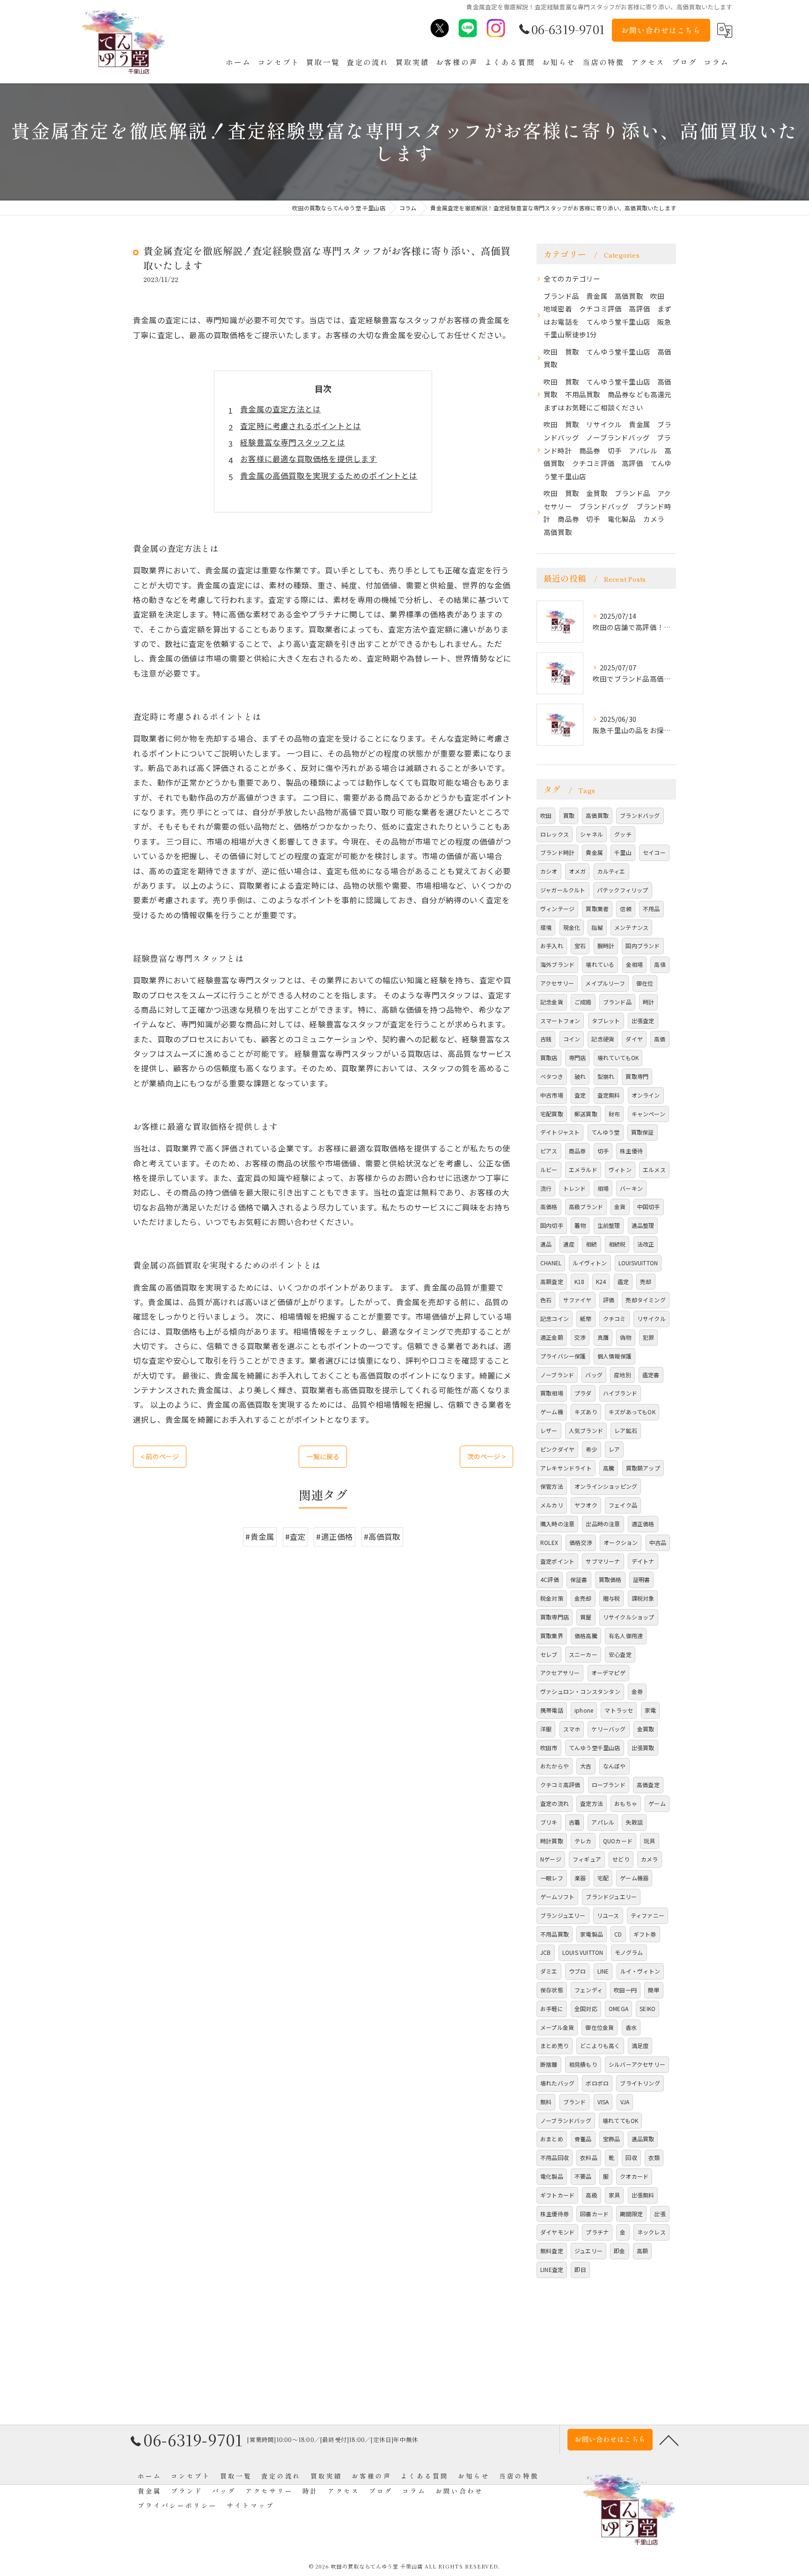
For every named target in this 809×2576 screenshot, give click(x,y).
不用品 (651, 909)
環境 (546, 927)
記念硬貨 (603, 1039)
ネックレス (651, 2232)
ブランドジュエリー (611, 1897)
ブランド (575, 2102)
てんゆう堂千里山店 (595, 1748)
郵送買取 (586, 1114)
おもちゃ (626, 1803)
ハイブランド (620, 1393)
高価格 (549, 1206)
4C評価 (550, 1579)
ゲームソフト (557, 1897)
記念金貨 (552, 1002)
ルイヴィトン (590, 1263)
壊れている (600, 964)
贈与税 (612, 1598)
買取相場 (552, 1393)
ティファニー (647, 1915)
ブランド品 (617, 1002)
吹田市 (549, 1748)
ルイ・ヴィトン (640, 1971)
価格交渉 (581, 1542)
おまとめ (552, 2139)
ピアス (549, 1151)
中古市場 (552, 1095)
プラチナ (597, 2232)
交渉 (580, 1337)
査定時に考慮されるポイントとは (301, 426)
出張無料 (643, 2195)
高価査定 (648, 1785)
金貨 (620, 1206)
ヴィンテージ (557, 909)
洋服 (546, 1729)
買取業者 (597, 909)
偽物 (625, 1337)
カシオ (549, 871)
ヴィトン (620, 1169)
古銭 (546, 1039)
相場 (603, 1188)
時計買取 (552, 1841)
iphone (584, 1710)
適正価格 (643, 1524)
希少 (591, 1449)
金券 (637, 1691)
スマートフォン (560, 1021)
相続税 (617, 1244)
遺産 (569, 1244)
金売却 (583, 1598)
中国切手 (649, 1206)
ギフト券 (645, 1934)
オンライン (646, 1095)
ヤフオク (586, 1505)
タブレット (606, 1021)
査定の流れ (555, 1803)
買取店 (549, 1058)
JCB (546, 1952)
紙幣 (586, 1318)
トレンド (575, 1188)
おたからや (555, 1766)
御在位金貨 (599, 2027)
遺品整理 (643, 1225)
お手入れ (552, 946)
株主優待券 (555, 2214)
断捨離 (549, 2064)
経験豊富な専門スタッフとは (293, 442)
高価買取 (597, 815)
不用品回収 (555, 2157)
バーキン (631, 1188)
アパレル (603, 1822)
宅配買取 (552, 1114)
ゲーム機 (552, 1412)
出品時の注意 (603, 1524)
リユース (608, 1915)
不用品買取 (555, 1934)
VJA (625, 2102)
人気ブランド (586, 1430)
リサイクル (651, 1318)
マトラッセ (619, 1710)
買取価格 (610, 1579)
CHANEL (551, 1263)
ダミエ (549, 1971)
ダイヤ (634, 1039)
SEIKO (647, 2008)
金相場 (635, 964)
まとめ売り (555, 2045)
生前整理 (609, 1225)
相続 (591, 1244)
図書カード (594, 2214)
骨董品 (583, 2139)
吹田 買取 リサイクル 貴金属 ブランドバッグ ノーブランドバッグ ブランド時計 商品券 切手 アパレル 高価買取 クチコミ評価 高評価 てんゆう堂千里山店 (608, 450)
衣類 (654, 2157)
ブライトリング (640, 2083)
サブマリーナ (603, 1561)
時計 (648, 1002)
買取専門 (637, 1076)
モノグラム (629, 1952)
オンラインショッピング (606, 1486)
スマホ (572, 1729)
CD (618, 1934)
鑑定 (623, 1281)
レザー (549, 1430)
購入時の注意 (557, 1524)
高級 (591, 2195)
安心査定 (620, 1654)
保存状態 (552, 1990)
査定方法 (592, 1803)
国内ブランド (643, 946)
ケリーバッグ (608, 1729)
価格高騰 (586, 1636)
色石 (546, 1300)
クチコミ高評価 (560, 1785)
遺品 (546, 1244)
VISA (603, 2102)
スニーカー (583, 1654)
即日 (580, 2269)
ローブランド (609, 1785)
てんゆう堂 (606, 1132)
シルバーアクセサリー (637, 2064)
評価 (609, 1300)
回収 (631, 2157)
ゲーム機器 (634, 1878)
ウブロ (577, 1971)
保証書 (579, 1579)
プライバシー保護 (563, 1356)
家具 (614, 2195)
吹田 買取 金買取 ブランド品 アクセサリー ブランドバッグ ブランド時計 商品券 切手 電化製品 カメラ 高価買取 (608, 512)
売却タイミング (645, 1300)
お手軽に (552, 2008)
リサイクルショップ (629, 1617)
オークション (621, 1542)
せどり (621, 1859)
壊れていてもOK (618, 1058)
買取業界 (552, 1636)
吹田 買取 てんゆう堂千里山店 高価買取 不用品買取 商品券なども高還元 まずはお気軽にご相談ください (610, 394)
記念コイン (555, 1318)
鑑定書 (651, 1375)
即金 (619, 2251)
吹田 (546, 815)
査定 (580, 1095)
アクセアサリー (560, 1673)
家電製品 (592, 1934)
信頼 (625, 909)
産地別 (622, 1375)
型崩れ (606, 1076)
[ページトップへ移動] (669, 2440)
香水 (631, 2027)
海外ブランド (557, 964)
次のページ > (486, 1456)
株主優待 (631, 1151)
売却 (646, 1281)
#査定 (296, 1537)
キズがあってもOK (632, 1412)
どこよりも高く (600, 2045)
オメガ (577, 871)
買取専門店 (555, 1617)
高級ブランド (586, 1206)
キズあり (586, 1412)
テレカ (583, 1841)
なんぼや (614, 1766)
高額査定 (552, 1281)
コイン (572, 1039)
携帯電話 (552, 1710)
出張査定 (643, 1021)
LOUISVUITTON (638, 1263)
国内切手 (552, 1225)
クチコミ (614, 1318)
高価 (660, 1039)
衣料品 (589, 2157)
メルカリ (552, 1505)
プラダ (583, 1393)
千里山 (623, 852)
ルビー (549, 1169)
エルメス (654, 1169)
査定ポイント (557, 1561)
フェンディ (588, 1990)
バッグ (594, 1375)
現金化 (572, 927)
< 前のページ (160, 1456)
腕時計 (606, 946)
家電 (650, 1710)
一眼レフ (552, 1878)
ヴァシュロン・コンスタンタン (580, 1691)
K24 (601, 1281)
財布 (614, 1114)
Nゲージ (551, 1859)
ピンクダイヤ (557, 1449)
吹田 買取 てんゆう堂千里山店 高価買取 (608, 358)
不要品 (583, 2176)
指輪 (597, 927)
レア (614, 1449)
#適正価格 (335, 1537)
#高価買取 (382, 1537)
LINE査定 (552, 2269)
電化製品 (552, 2176)
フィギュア (587, 1859)
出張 (660, 2214)
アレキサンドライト (566, 1468)
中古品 (658, 1542)
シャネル (592, 834)
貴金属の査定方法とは (280, 409)
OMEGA (618, 2008)
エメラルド (583, 1169)
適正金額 (552, 1337)
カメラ (650, 1859)
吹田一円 (625, 1990)
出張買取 (643, 1748)
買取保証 (643, 1132)
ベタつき (552, 1076)
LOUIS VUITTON (583, 1952)
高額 (642, 2251)
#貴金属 (260, 1537)
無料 (546, 2102)
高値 (660, 964)
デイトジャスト (560, 1132)
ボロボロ (597, 2083)
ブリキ (549, 1822)
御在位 (645, 983)
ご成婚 (583, 1002)
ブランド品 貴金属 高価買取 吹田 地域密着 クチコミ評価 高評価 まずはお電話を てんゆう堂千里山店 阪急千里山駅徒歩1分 (608, 315)
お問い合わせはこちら (661, 30)
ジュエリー (588, 2251)
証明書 (642, 1579)
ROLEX (549, 1542)
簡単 (654, 1990)
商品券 (577, 1151)
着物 (580, 1225)
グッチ (623, 834)
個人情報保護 (614, 1356)
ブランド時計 (557, 852)
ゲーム (657, 1803)
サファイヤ (577, 1300)
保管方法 (552, 1486)
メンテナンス (631, 927)
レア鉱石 (626, 1430)
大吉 (586, 1766)
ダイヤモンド (557, 2232)
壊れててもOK (620, 2120)
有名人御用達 (626, 1636)
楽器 (580, 1878)
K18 (580, 1281)
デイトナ (643, 1561)
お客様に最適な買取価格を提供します (309, 459)
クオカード (634, 2176)
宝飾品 (612, 2139)
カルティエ (611, 871)
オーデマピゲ (608, 1673)
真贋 (603, 1337)
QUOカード (618, 1841)
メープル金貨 (557, 2027)
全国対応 (586, 2008)
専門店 (577, 1058)
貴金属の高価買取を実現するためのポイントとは (329, 475)
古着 (574, 1822)
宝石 (580, 946)
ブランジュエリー (563, 1915)
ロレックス (555, 834)
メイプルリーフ (605, 983)
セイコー (654, 852)
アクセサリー (557, 983)
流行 (546, 1188)
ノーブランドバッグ (566, 2120)
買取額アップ (643, 1468)
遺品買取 (643, 2139)
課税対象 (643, 1598)
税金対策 (552, 1598)
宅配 (603, 1878)
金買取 (646, 1729)
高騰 (609, 1468)
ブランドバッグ (640, 815)
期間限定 (631, 2214)
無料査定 (552, 2251)
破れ (580, 1076)
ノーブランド (557, 1375)
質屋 (586, 1617)
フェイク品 (623, 1505)
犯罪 (648, 1337)
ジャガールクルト (563, 890)
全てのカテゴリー (572, 278)
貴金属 (594, 852)
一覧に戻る (323, 1456)
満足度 (640, 2045)
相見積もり (583, 2064)
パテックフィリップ (623, 890)
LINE (603, 1971)
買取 (569, 815)
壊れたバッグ (557, 2083)
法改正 (646, 1244)
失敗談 (634, 1822)
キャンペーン (648, 1114)
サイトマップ (250, 2505)
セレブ (549, 1654)
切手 (603, 1151)
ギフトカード (557, 2195)
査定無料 (609, 1095)
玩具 (649, 1841)
